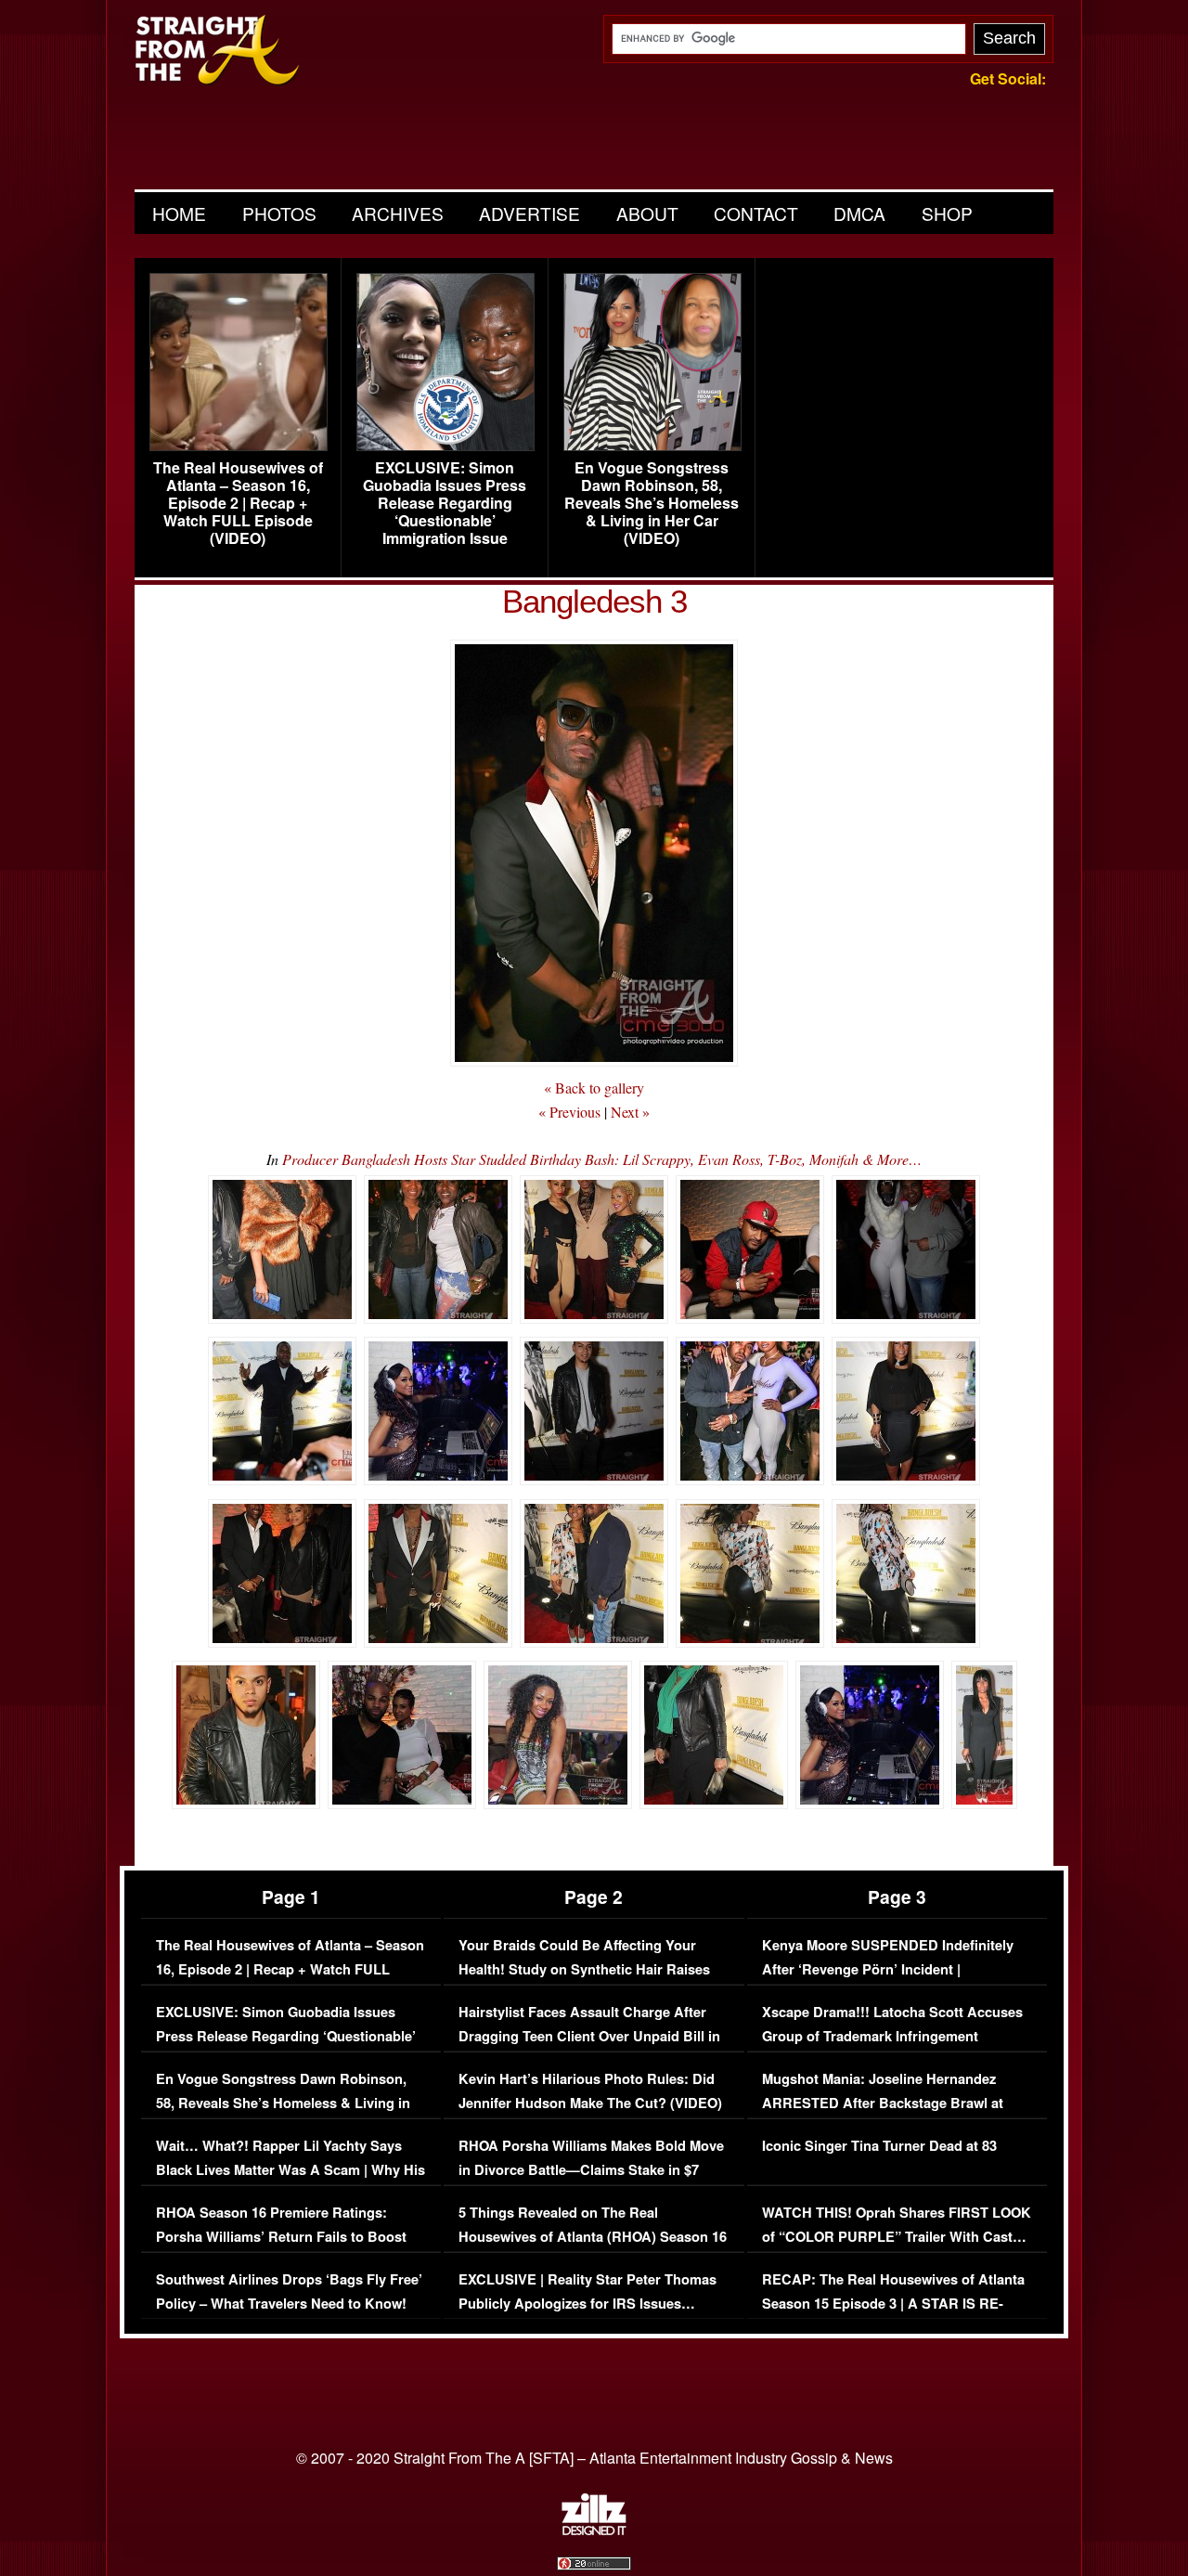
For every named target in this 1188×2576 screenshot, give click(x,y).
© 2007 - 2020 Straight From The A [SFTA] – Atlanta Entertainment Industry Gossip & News (594, 2458)
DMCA (859, 213)
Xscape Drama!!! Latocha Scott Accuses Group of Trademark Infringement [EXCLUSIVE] (892, 2036)
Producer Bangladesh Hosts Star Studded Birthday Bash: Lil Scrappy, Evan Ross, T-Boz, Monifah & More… (602, 1159)
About (647, 213)
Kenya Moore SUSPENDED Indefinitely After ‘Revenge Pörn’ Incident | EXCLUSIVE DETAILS (888, 1969)
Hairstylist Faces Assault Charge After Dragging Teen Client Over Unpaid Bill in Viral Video (589, 2036)
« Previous (569, 1112)
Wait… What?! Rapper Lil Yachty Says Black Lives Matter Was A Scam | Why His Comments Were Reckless (291, 2169)
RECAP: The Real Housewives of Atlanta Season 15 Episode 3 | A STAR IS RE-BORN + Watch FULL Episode (893, 2303)
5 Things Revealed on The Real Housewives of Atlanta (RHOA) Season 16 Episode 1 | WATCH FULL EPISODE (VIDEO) (593, 2248)
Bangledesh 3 (594, 601)
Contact (756, 213)
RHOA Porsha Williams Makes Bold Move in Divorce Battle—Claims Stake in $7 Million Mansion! (591, 2169)
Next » (630, 1112)
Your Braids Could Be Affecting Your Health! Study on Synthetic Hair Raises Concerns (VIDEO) (584, 1969)
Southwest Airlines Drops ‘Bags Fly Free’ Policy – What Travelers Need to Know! (289, 2291)
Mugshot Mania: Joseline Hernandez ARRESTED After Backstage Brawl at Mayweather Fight (883, 2103)
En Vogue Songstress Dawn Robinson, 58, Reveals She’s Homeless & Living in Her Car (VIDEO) (652, 503)
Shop (947, 213)
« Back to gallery (594, 1087)
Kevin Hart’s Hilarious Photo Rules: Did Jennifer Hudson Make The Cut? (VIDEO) (590, 2091)
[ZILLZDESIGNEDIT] (594, 2531)
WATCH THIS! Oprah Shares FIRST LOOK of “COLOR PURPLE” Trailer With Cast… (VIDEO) (897, 2236)
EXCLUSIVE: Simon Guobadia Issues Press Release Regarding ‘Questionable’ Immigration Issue (445, 503)
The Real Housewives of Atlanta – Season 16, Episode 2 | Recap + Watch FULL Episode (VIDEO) (238, 503)
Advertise (529, 213)
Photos (279, 213)
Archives (398, 213)
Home (179, 213)
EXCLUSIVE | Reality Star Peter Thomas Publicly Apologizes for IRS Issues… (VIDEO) (588, 2303)
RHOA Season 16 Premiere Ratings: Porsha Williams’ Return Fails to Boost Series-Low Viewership (281, 2236)
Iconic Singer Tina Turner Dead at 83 (879, 2146)
